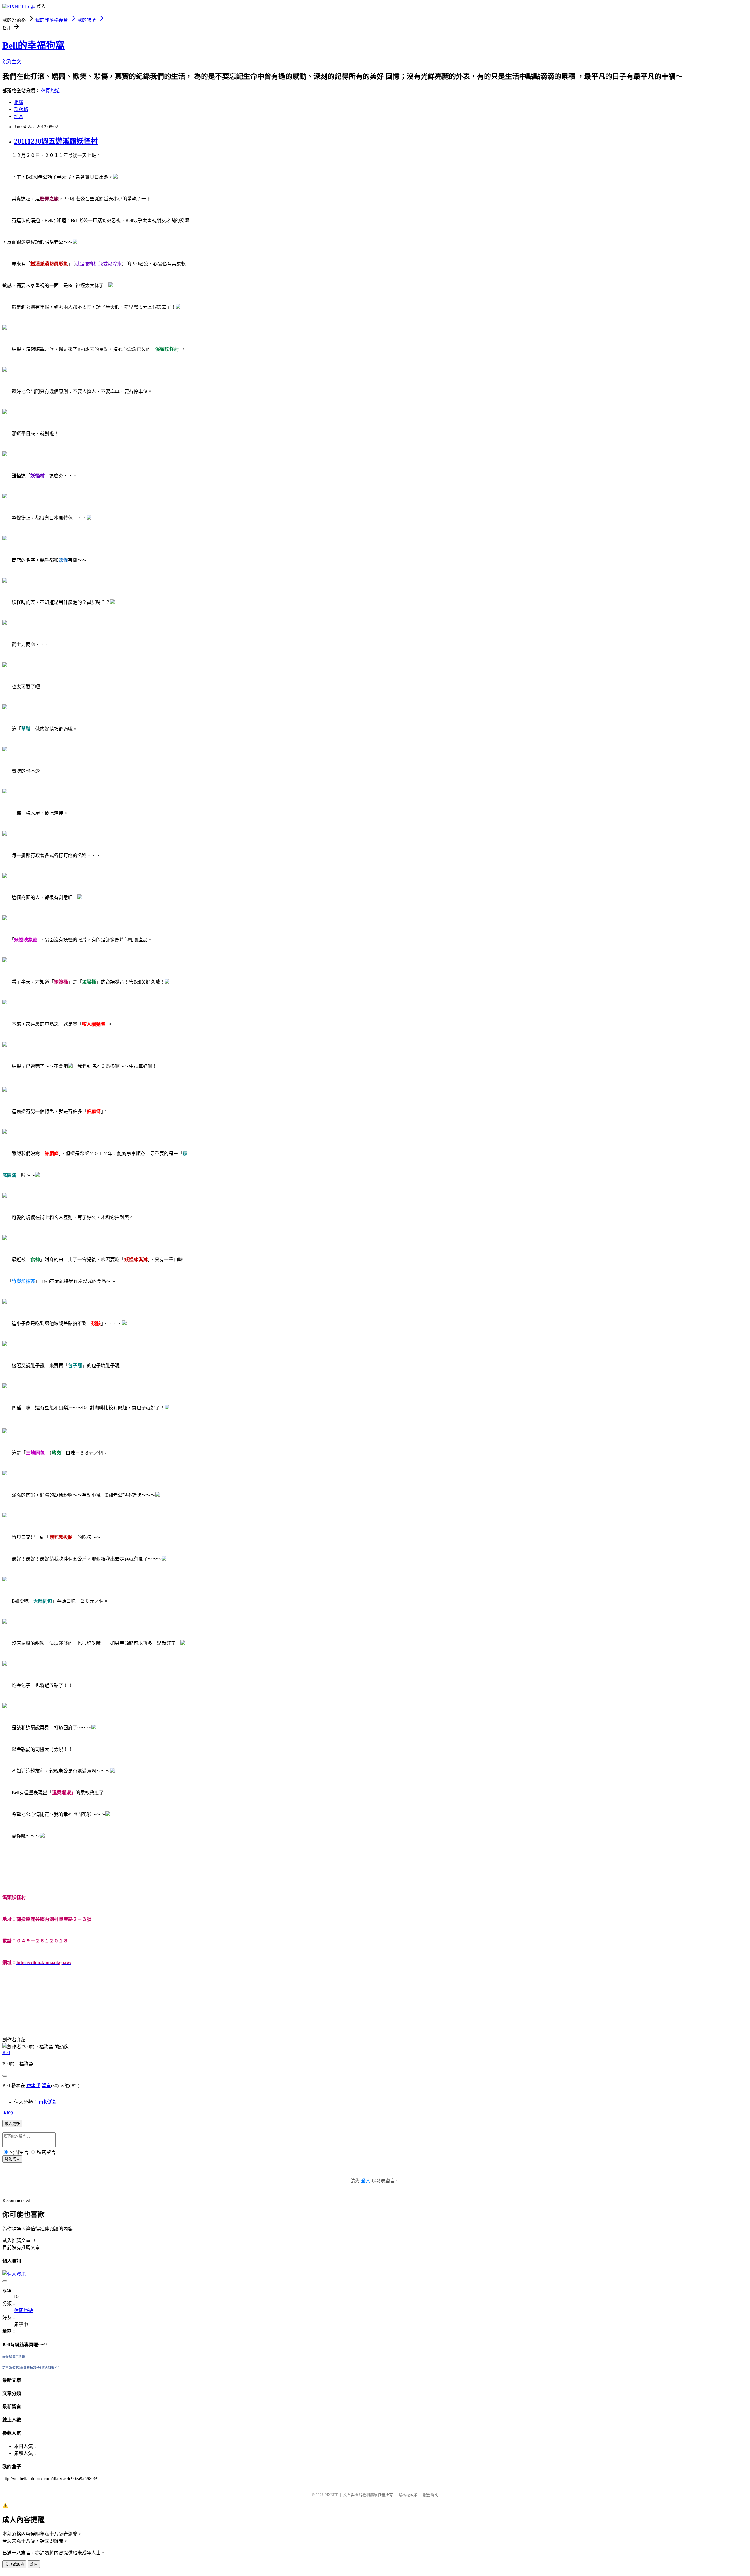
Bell (6, 2052)
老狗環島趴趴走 (14, 2357)
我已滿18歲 (14, 2564)
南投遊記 (48, 2102)
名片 (19, 116)
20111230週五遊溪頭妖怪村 (56, 141)
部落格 (21, 109)
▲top (8, 2112)
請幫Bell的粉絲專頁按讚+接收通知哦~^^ (31, 2367)
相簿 (19, 102)
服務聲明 (431, 2495)
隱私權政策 (408, 2495)
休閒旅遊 (50, 91)
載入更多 (12, 2124)
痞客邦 (33, 2086)
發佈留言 (12, 2159)
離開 (34, 2564)
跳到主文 (12, 62)
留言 (46, 2086)
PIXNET (331, 2495)
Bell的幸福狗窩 (34, 45)
